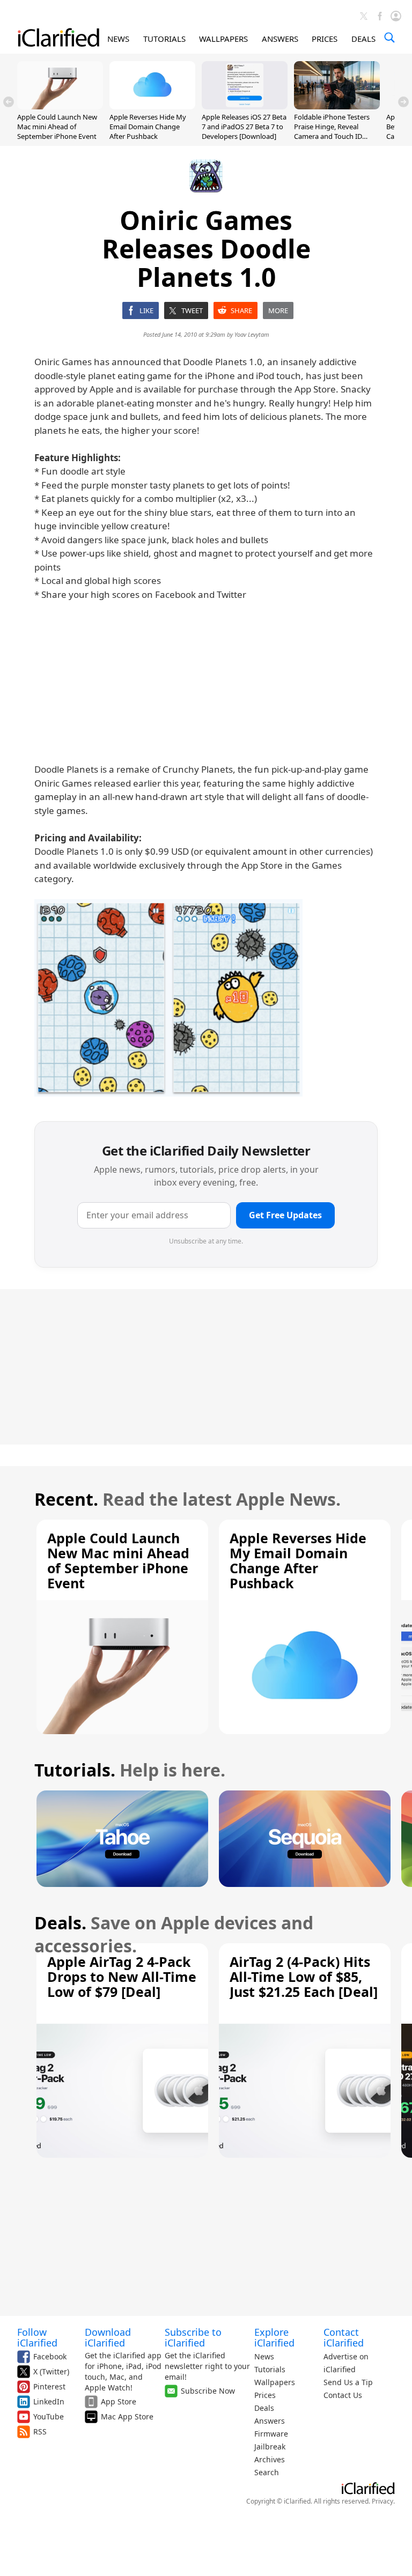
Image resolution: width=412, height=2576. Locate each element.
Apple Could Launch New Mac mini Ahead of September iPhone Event (57, 127)
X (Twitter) (51, 2371)
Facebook (50, 2356)
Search (267, 2472)
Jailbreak (270, 2447)
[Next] (403, 102)
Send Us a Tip (348, 2382)
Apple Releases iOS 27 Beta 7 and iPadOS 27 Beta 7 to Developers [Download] (244, 127)
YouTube (49, 2416)
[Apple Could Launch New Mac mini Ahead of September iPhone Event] (60, 106)
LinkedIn (49, 2401)
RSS (40, 2431)
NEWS (118, 39)
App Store (119, 2401)
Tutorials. (75, 1770)
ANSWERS (280, 39)
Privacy (382, 2501)
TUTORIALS (164, 39)
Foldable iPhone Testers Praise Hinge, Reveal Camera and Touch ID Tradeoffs (332, 132)
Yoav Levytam (252, 334)
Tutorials (270, 2369)
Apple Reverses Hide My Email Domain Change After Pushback (148, 127)
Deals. (60, 1923)
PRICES (325, 39)
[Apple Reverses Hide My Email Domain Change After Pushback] (152, 106)
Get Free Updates (285, 1215)
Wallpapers (275, 2382)
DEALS (363, 39)
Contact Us (343, 2395)
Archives (270, 2459)
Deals (264, 2408)
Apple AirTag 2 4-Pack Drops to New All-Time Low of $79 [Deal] (122, 1977)
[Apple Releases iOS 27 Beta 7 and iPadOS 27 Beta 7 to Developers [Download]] (245, 106)
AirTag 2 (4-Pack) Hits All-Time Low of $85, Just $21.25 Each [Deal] (304, 1977)
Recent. (66, 1499)
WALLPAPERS (223, 39)
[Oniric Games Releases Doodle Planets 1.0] (168, 998)
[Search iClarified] (389, 38)
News (264, 2356)
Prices (265, 2395)
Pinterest (49, 2386)
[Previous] (9, 102)
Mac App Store (127, 2416)
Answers (270, 2421)
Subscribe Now (208, 2391)
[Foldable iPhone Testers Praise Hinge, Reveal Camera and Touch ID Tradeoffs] (337, 106)
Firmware (271, 2434)
